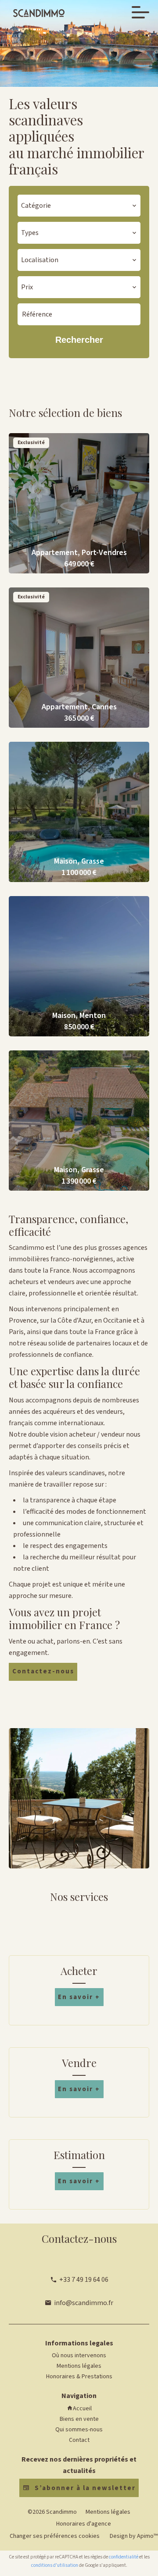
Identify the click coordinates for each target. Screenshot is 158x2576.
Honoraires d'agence (84, 2524)
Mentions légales (108, 2512)
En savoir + (79, 1997)
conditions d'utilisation (55, 2565)
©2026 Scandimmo (52, 2512)
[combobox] (79, 206)
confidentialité (124, 2557)
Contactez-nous (43, 1671)
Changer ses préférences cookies (55, 2536)
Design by (133, 2536)
